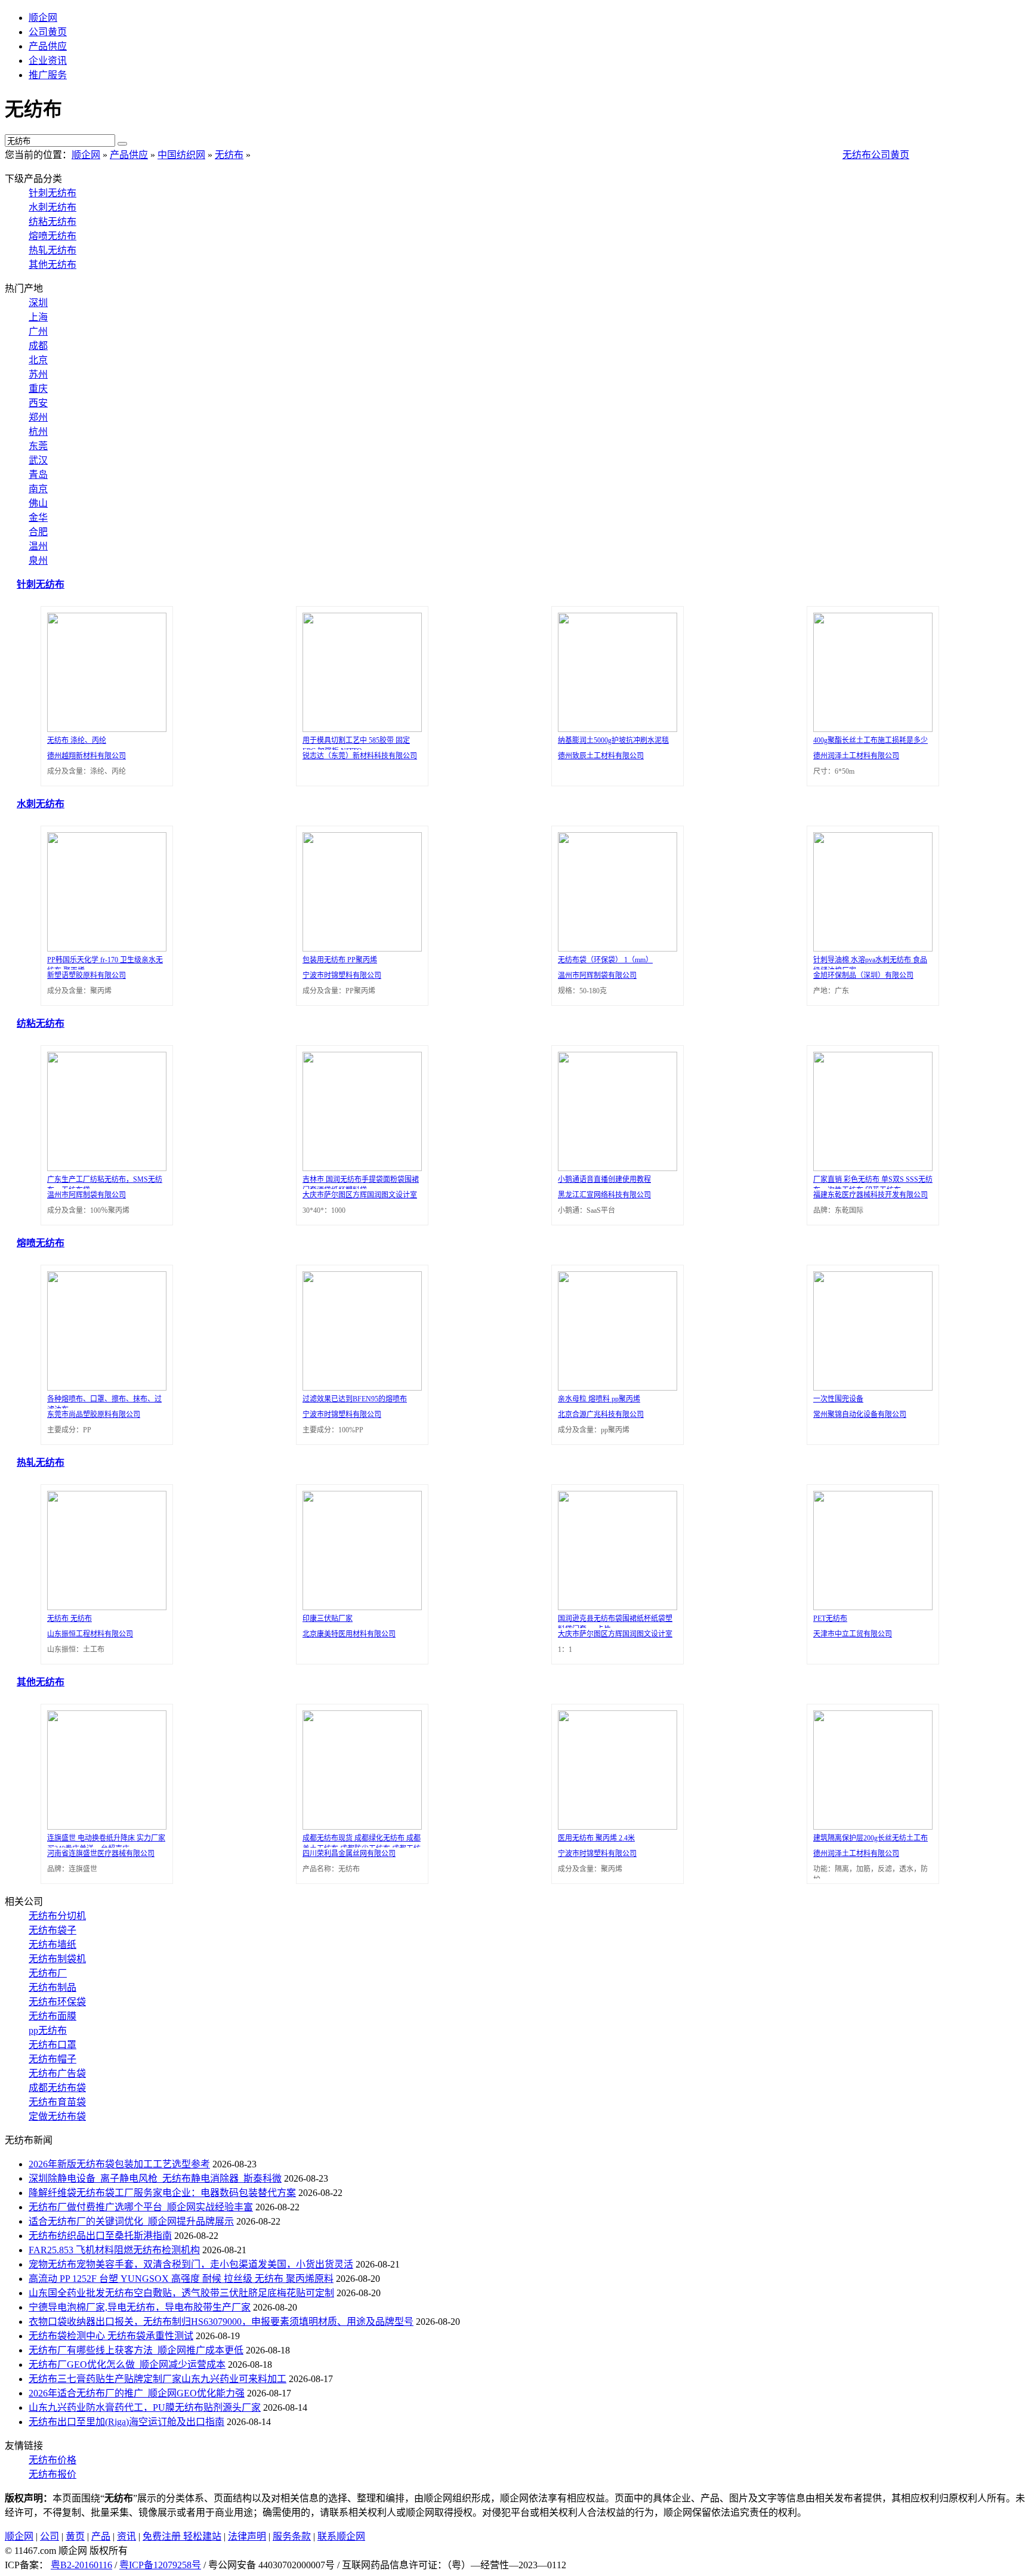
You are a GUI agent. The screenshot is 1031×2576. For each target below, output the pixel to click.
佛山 (38, 503)
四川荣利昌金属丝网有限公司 (349, 1854)
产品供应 (48, 46)
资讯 (126, 2536)
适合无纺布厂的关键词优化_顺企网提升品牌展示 (131, 2221)
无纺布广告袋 (57, 2073)
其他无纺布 (53, 265)
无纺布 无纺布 (70, 1619)
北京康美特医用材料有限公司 (349, 1634)
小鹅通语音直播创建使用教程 (604, 1179)
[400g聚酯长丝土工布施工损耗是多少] (870, 729)
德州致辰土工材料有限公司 (601, 756)
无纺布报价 (53, 2474)
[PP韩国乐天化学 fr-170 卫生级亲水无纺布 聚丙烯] (104, 948)
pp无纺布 (48, 2030)
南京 (38, 489)
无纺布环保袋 (57, 2002)
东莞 (38, 446)
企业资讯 (48, 61)
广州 (38, 331)
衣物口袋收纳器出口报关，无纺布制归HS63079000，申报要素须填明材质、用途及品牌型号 (221, 2322)
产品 (101, 2536)
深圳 (38, 303)
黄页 (75, 2536)
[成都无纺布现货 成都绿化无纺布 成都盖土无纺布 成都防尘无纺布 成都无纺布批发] (359, 1826)
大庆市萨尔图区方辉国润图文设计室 (360, 1195)
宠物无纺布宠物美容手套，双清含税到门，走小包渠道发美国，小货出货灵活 (191, 2264)
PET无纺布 (830, 1619)
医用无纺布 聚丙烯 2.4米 (596, 1838)
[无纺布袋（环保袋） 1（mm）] (615, 948)
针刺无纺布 (53, 193)
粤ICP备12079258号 (160, 2565)
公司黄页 (48, 32)
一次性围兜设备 (838, 1399)
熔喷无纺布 (53, 236)
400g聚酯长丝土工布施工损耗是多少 (871, 740)
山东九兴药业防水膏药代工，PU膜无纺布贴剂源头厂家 (145, 2407)
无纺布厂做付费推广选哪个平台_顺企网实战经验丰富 (141, 2207)
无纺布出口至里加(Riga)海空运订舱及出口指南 (126, 2422)
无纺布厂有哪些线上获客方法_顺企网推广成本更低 (136, 2350)
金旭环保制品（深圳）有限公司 (863, 975)
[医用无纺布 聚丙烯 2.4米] (615, 1826)
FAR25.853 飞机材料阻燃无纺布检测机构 (114, 2250)
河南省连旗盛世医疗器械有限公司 (101, 1854)
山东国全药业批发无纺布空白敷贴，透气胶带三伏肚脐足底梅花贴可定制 (181, 2293)
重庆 (38, 389)
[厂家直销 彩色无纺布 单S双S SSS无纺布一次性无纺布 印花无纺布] (870, 1168)
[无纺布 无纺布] (104, 1607)
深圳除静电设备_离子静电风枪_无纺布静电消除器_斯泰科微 (155, 2178)
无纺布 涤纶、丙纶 (77, 740)
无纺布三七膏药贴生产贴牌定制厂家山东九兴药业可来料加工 (158, 2379)
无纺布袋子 (53, 1930)
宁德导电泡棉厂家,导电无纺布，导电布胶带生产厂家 (140, 2307)
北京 (38, 360)
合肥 (38, 532)
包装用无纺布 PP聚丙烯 (340, 960)
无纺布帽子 (53, 2059)
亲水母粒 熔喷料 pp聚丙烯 (599, 1399)
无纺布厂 (48, 1973)
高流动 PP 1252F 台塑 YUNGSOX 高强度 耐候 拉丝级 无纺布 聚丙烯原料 (181, 2279)
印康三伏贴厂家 (328, 1619)
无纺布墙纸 (53, 1945)
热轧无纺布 (53, 250)
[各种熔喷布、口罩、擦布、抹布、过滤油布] (104, 1387)
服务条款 (292, 2536)
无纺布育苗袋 (57, 2102)
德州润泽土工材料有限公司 (856, 756)
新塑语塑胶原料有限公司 (87, 975)
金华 (38, 518)
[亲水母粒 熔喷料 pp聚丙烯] (615, 1387)
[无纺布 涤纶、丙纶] (104, 729)
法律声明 (247, 2536)
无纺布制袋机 (57, 1959)
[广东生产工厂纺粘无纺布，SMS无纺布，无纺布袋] (104, 1168)
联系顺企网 (341, 2536)
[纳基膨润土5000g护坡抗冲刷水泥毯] (615, 729)
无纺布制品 (53, 1987)
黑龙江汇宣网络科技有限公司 (604, 1195)
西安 (38, 403)
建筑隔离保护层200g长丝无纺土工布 (871, 1838)
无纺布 (229, 155)
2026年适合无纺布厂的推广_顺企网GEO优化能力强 (137, 2393)
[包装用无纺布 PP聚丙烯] (359, 948)
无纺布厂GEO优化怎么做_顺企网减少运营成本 (127, 2365)
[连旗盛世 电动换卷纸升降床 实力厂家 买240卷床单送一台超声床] (104, 1826)
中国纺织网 (181, 155)
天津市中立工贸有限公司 (853, 1634)
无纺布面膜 (53, 2016)
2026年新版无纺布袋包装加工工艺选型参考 (119, 2164)
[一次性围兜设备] (870, 1387)
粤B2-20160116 (81, 2565)
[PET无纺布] (870, 1607)
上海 (38, 317)
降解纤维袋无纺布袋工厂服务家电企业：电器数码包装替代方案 (162, 2193)
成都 (38, 346)
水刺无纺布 (53, 207)
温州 (38, 546)
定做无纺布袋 (57, 2116)
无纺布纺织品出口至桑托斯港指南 (100, 2236)
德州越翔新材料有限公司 (87, 756)
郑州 (38, 417)
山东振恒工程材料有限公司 (90, 1634)
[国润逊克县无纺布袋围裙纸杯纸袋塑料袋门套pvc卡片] (615, 1607)
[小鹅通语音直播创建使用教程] (615, 1168)
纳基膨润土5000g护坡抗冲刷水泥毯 (613, 740)
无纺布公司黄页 (876, 155)
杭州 (38, 432)
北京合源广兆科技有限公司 (601, 1414)
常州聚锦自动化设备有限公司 (860, 1414)
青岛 (38, 475)
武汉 (38, 460)
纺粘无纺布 (53, 222)
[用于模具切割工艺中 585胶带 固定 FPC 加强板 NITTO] (359, 729)
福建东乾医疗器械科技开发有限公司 (871, 1195)
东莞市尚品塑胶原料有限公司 (94, 1414)
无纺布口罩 (53, 2045)
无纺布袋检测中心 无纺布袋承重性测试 (111, 2336)
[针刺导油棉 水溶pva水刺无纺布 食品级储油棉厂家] (870, 948)
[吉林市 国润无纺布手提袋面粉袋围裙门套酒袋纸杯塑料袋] (359, 1168)
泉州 (38, 560)
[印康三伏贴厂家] (359, 1607)
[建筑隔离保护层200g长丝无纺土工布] (870, 1826)
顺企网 (43, 18)
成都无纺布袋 (57, 2088)
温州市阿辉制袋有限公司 (597, 975)
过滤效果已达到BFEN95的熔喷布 (355, 1399)
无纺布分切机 (57, 1916)
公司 (50, 2536)
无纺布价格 (53, 2460)
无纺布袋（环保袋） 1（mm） (605, 960)
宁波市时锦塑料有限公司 (342, 975)
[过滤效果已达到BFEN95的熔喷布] (359, 1387)
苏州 (38, 374)
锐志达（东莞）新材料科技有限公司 (360, 756)
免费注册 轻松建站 (182, 2536)
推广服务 (48, 75)
